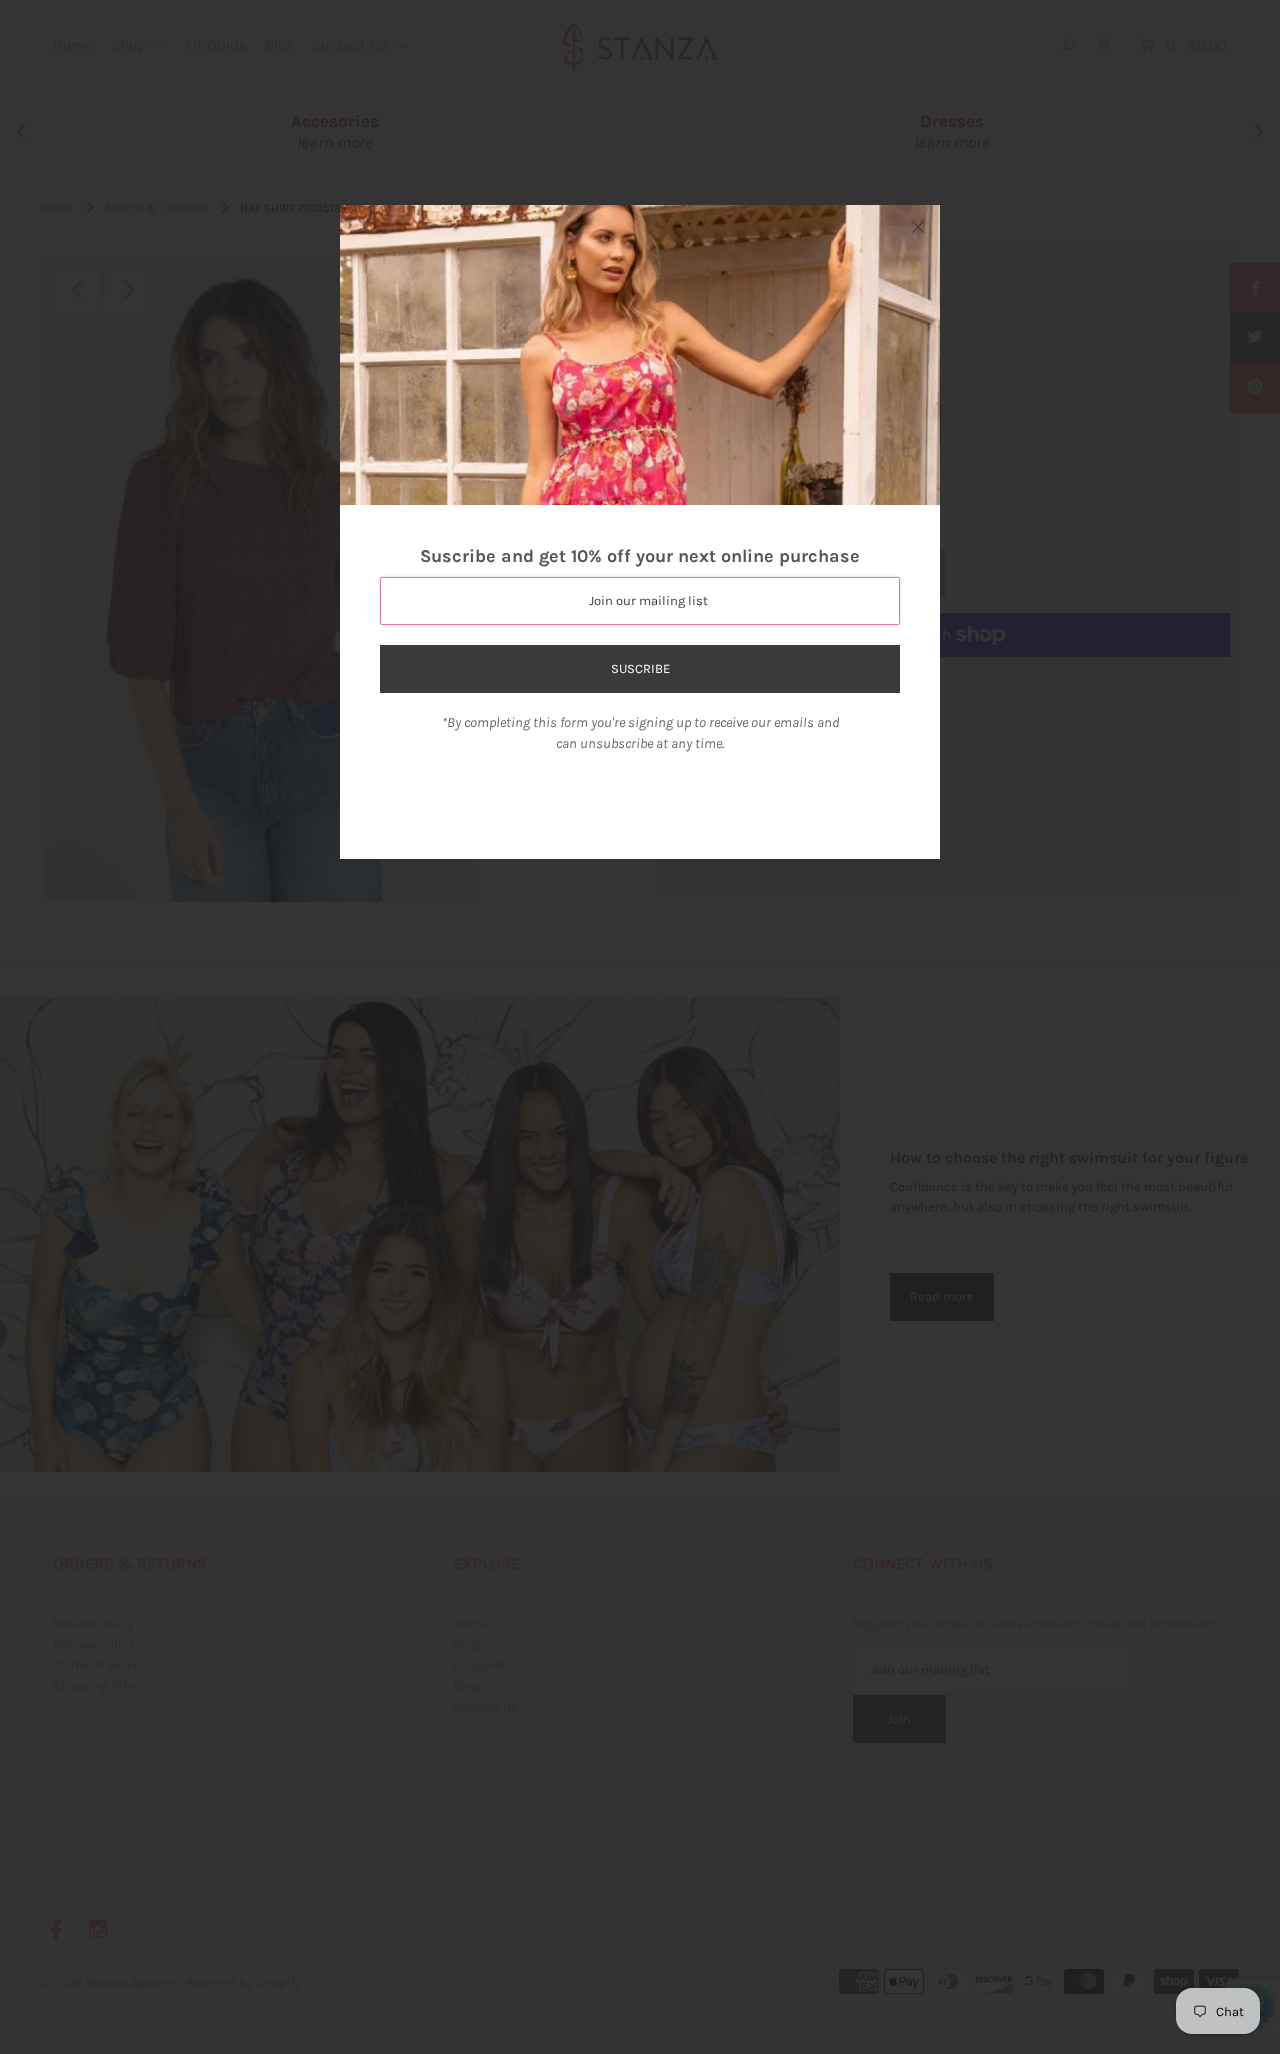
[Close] (918, 227)
